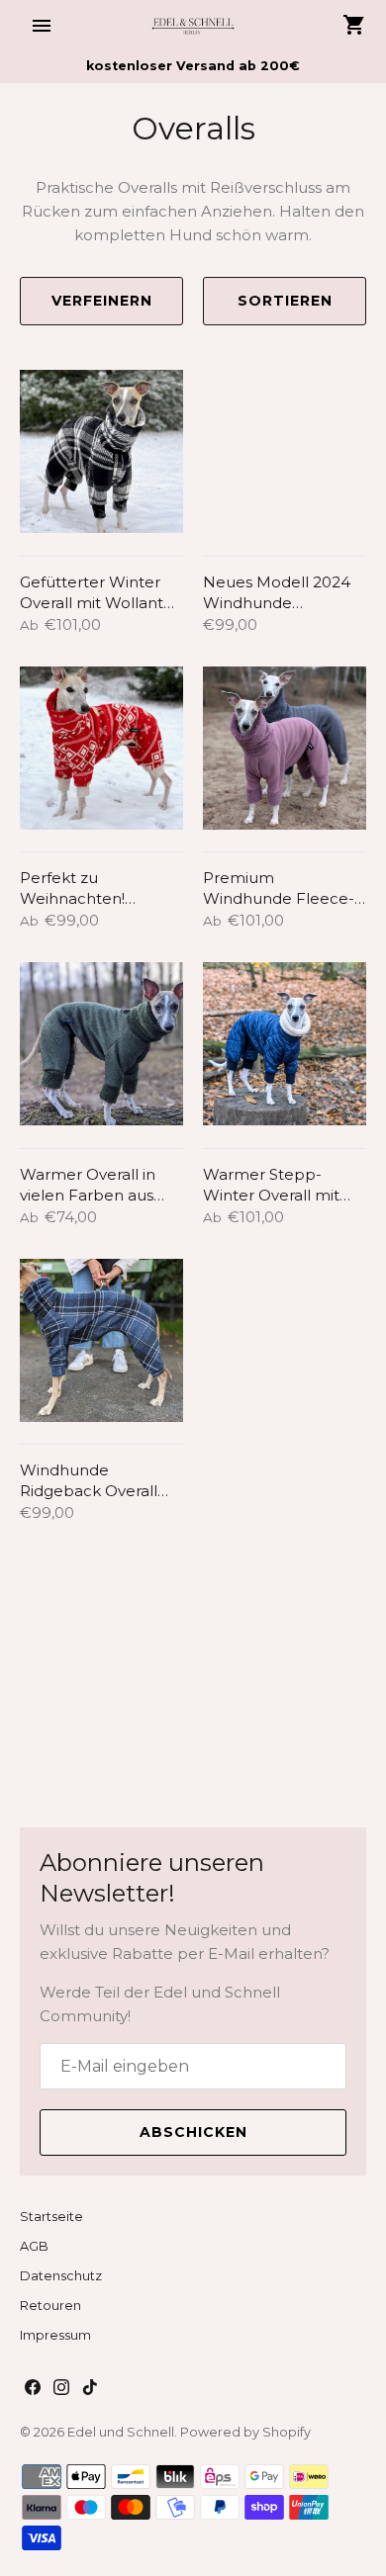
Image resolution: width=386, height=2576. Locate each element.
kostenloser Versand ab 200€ (193, 66)
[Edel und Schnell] (193, 25)
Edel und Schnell (121, 2432)
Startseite (51, 2217)
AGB (34, 2246)
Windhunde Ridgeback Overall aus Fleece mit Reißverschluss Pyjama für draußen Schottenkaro (94, 1481)
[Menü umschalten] (42, 26)
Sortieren (285, 301)
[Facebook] (33, 2390)
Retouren (50, 2306)
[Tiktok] (90, 2390)
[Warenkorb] (354, 25)
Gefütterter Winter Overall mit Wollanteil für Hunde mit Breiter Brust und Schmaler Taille (101, 593)
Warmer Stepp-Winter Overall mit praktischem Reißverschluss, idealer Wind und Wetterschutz (271, 1185)
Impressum (55, 2335)
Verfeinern (102, 301)
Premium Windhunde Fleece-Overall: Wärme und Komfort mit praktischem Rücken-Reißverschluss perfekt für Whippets (284, 888)
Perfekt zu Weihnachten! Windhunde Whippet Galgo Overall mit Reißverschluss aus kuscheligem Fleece (100, 888)
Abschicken (193, 2132)
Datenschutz (61, 2276)
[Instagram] (61, 2390)
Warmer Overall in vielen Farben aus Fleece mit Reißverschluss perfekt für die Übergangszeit (88, 1185)
